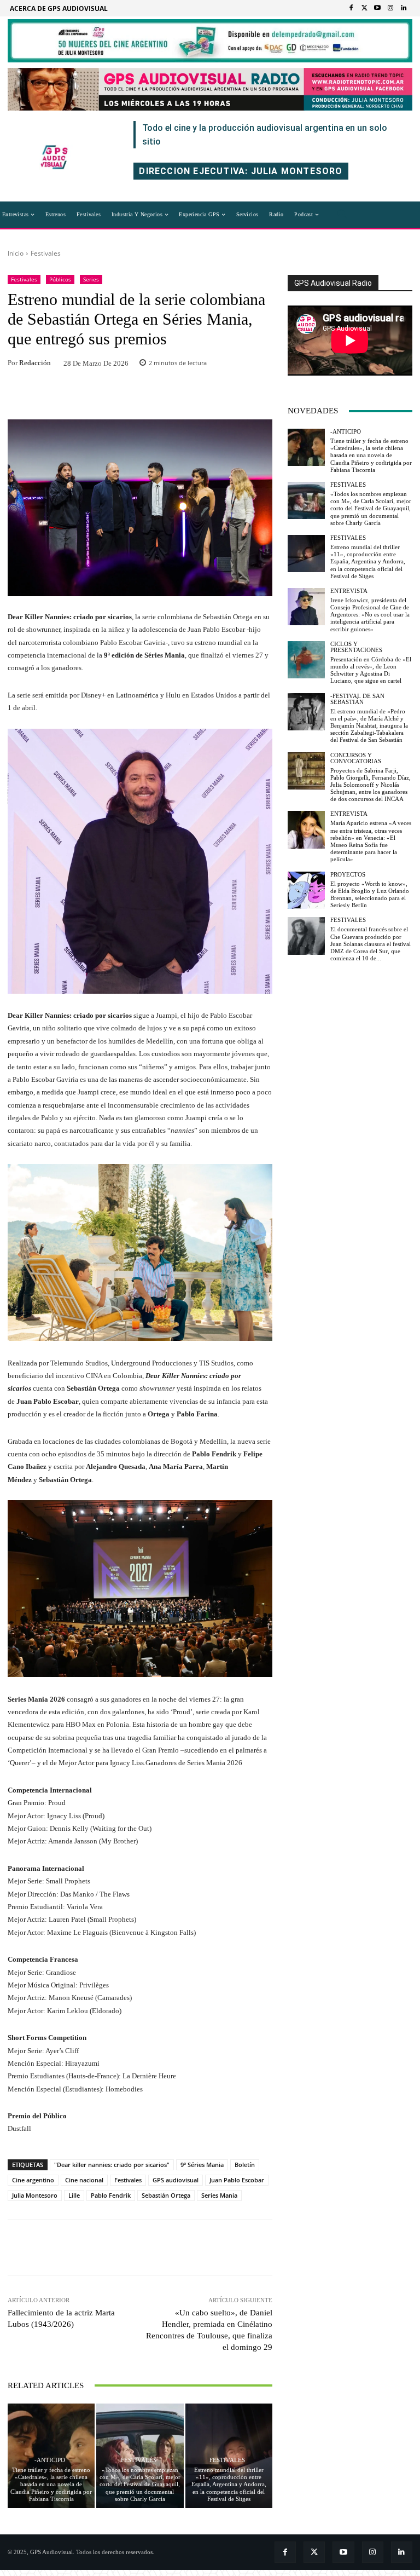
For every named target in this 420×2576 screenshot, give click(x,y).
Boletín (245, 2165)
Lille (74, 2195)
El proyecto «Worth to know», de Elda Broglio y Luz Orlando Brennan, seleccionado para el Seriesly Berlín (370, 895)
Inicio (16, 253)
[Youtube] (377, 8)
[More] (212, 396)
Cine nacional (84, 2180)
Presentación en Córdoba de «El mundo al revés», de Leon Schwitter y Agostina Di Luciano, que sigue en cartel (371, 670)
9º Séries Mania (202, 2165)
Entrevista (349, 591)
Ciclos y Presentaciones (356, 647)
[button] (342, 215)
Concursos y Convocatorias (356, 758)
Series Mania (219, 2195)
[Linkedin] (404, 8)
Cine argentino (33, 2180)
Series (91, 279)
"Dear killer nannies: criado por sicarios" (112, 2165)
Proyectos (348, 875)
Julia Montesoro (35, 2195)
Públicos (60, 279)
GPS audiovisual (176, 2180)
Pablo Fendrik (111, 2195)
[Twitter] (364, 8)
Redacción (35, 363)
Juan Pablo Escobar (237, 2180)
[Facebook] (351, 8)
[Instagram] (390, 8)
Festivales (46, 253)
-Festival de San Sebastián (357, 699)
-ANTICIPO (50, 2460)
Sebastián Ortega (166, 2195)
